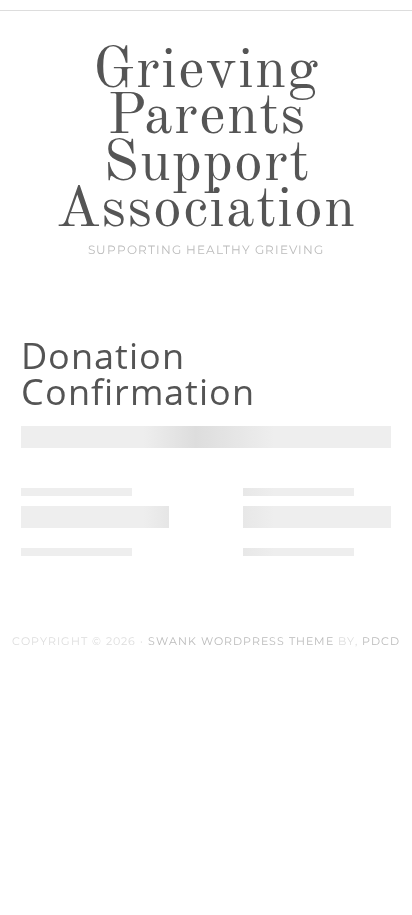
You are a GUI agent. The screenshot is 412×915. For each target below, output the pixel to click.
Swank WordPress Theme (241, 641)
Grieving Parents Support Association (206, 141)
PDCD (381, 641)
